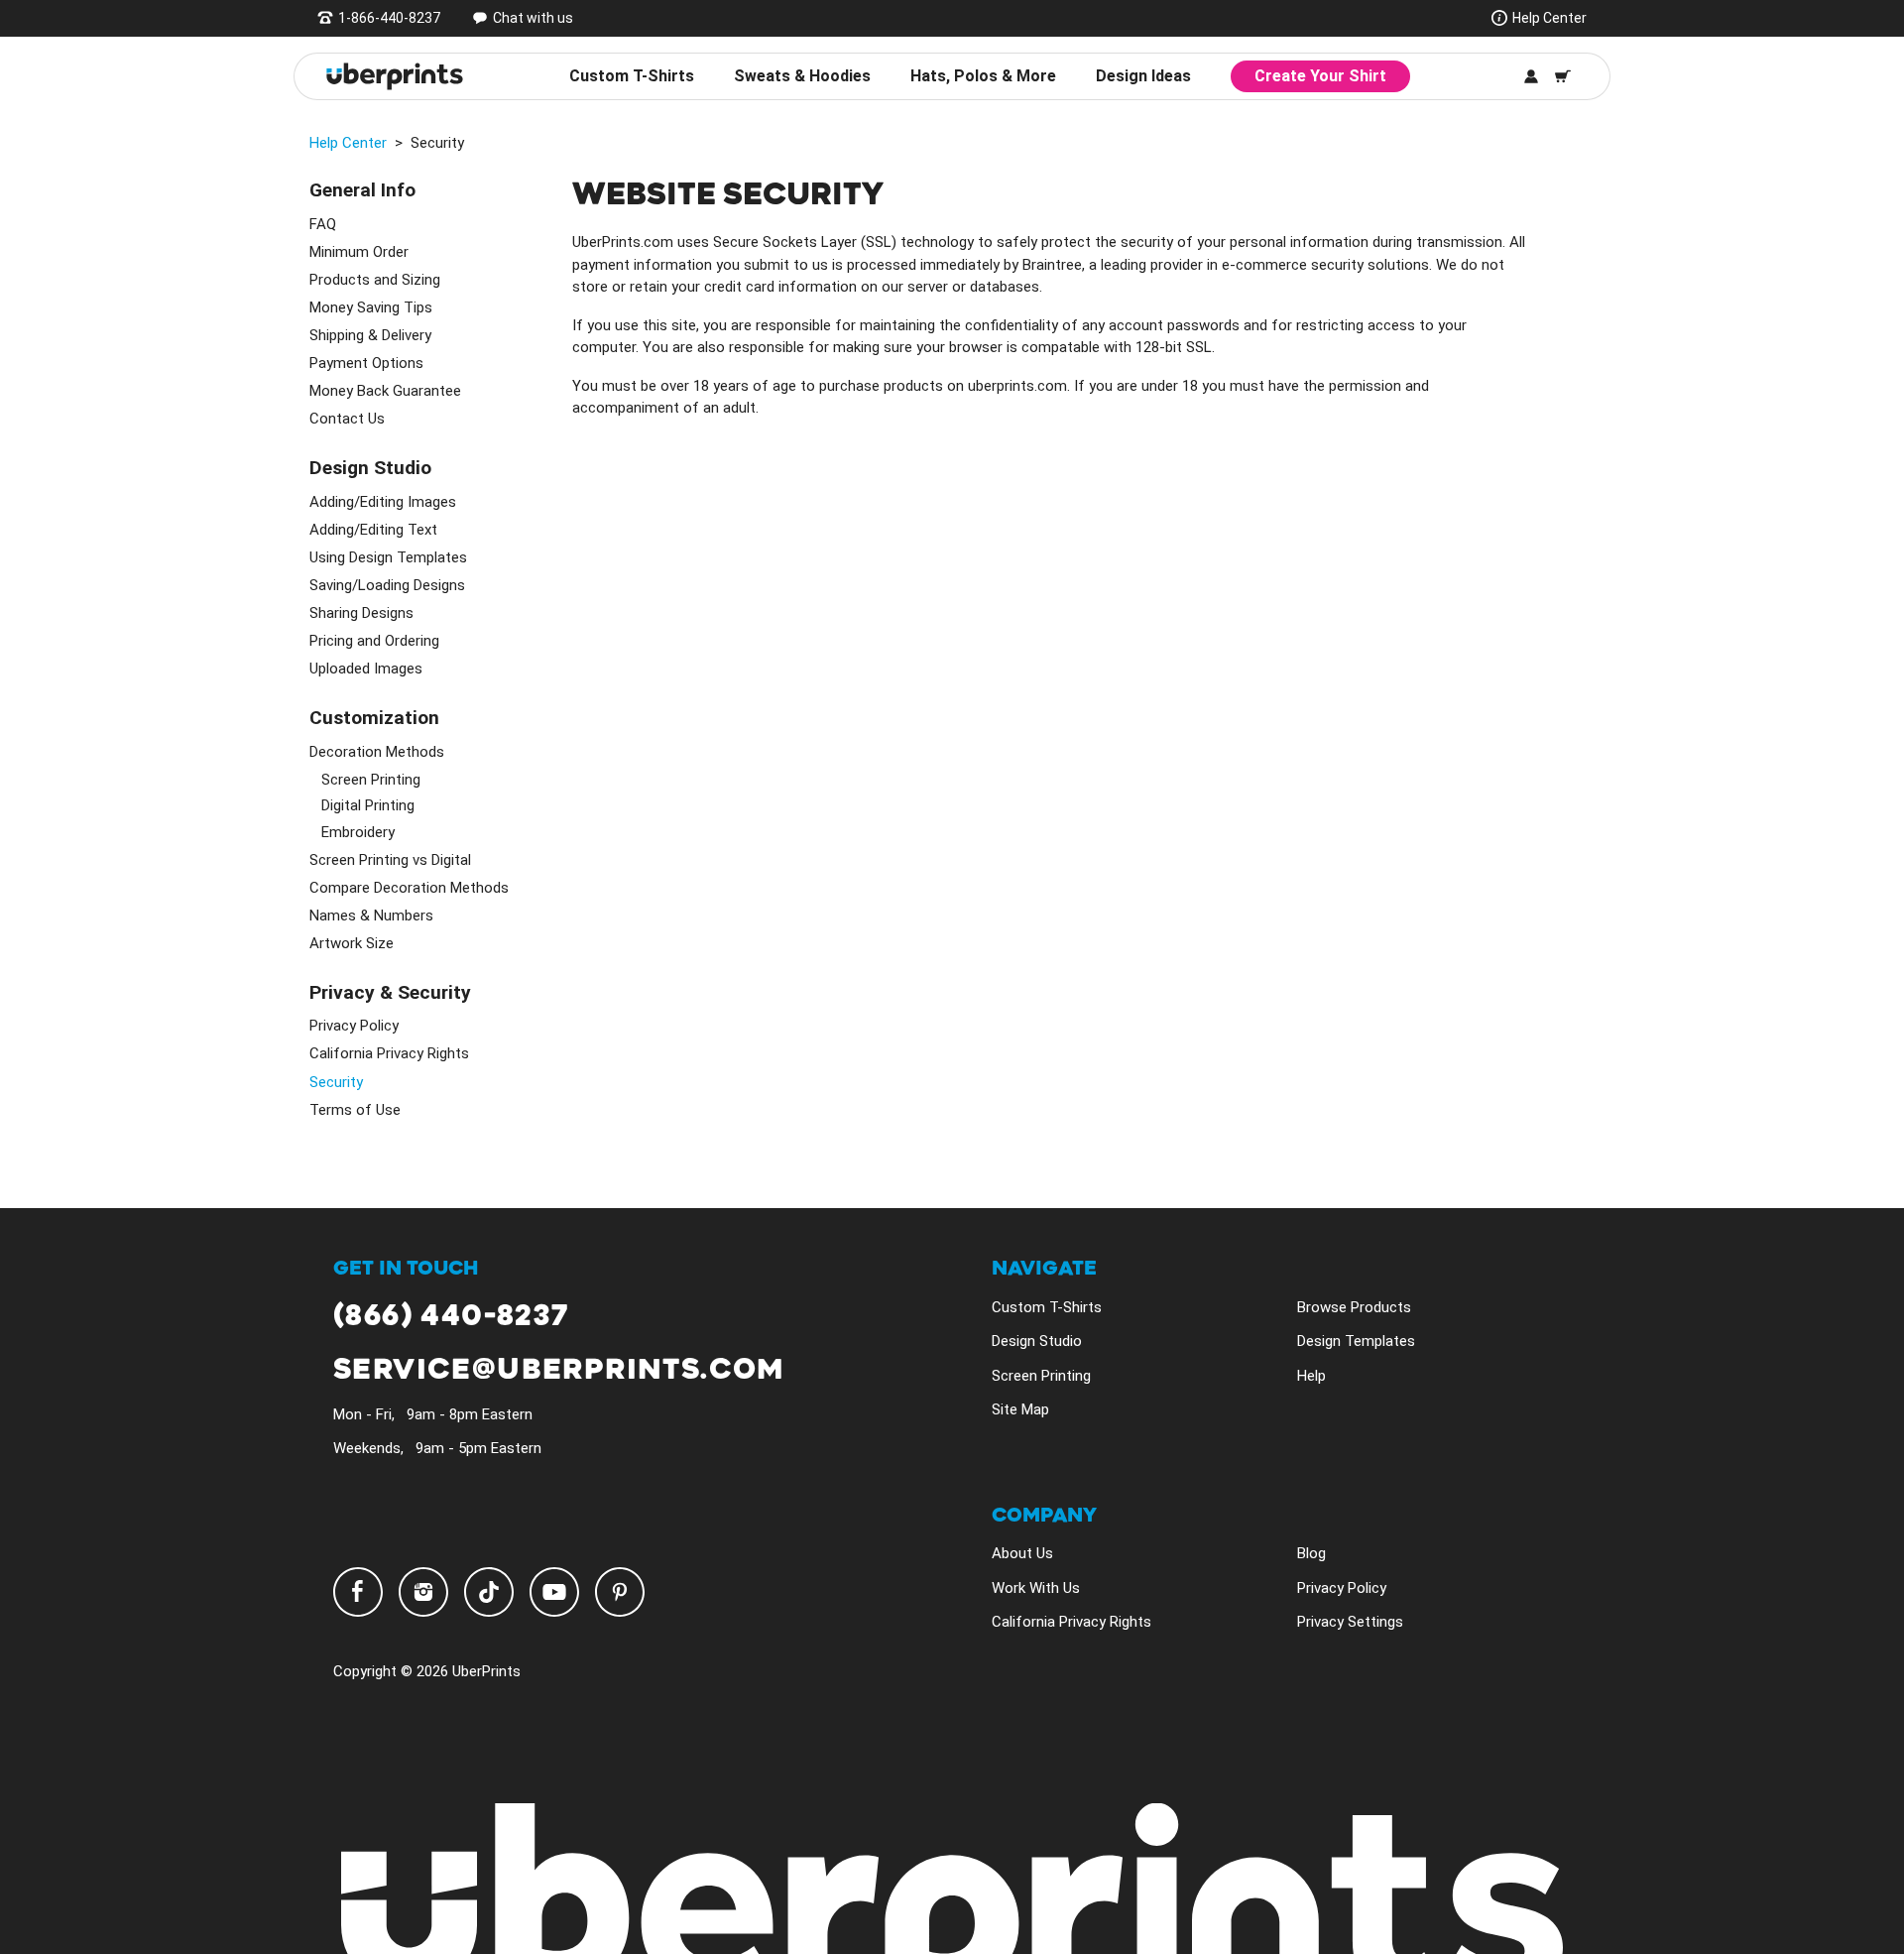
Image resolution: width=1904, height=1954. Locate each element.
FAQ (323, 224)
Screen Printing (371, 780)
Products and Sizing (375, 280)
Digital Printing (368, 805)
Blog (1311, 1553)
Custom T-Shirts (632, 76)
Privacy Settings (1350, 1622)
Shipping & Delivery (370, 335)
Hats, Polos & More (983, 76)
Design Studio (1037, 1341)
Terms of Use (355, 1110)
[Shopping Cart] (1563, 76)
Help (1311, 1376)
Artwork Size (352, 943)
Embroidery (358, 832)
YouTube (554, 1592)
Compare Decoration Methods (409, 888)
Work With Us (1036, 1588)
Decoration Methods (377, 752)
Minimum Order (359, 252)
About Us (1022, 1553)
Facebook (358, 1592)
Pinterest (620, 1592)
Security (336, 1082)
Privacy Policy (354, 1026)
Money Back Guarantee (385, 391)
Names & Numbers (371, 916)
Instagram (423, 1592)
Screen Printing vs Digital (390, 860)
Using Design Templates (388, 557)
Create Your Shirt (1320, 76)
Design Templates (1356, 1341)
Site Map (1020, 1409)
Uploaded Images (366, 669)
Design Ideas (1143, 76)
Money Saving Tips (371, 307)
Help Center (1549, 18)
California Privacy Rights (389, 1053)
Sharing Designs (361, 613)
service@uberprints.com (559, 1370)
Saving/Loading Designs (387, 585)
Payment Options (366, 363)
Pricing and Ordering (374, 641)
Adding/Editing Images (383, 502)
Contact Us (347, 419)
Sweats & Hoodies (802, 76)
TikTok (489, 1592)
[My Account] (1531, 76)
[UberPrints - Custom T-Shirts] (395, 76)
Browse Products (1354, 1307)
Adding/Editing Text (373, 530)
